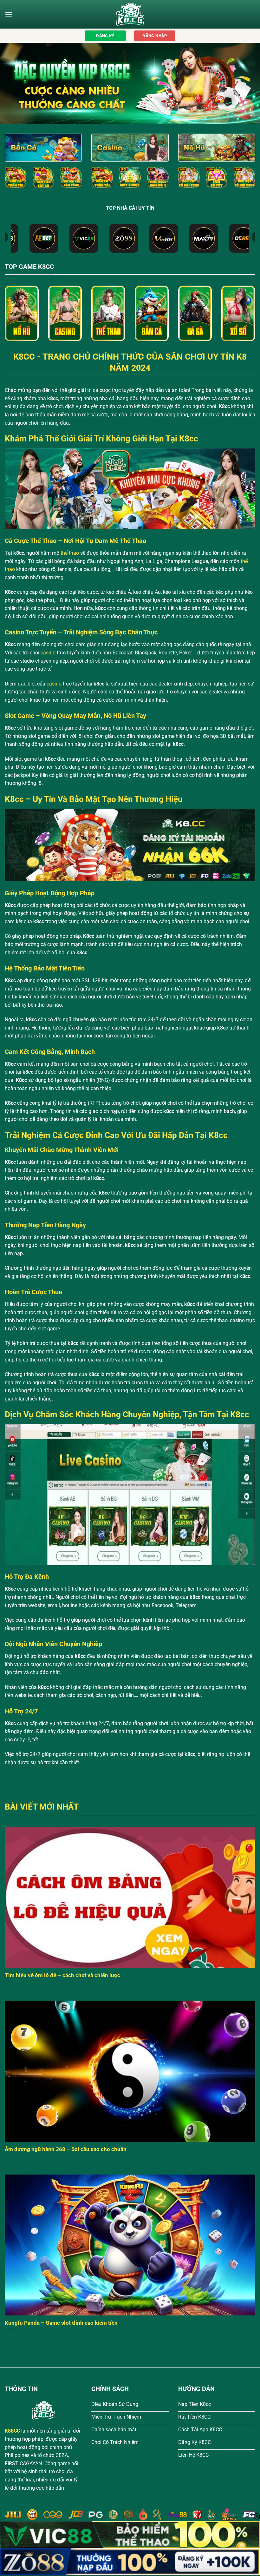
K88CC (12, 2431)
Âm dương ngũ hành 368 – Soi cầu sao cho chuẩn (66, 2149)
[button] (9, 14)
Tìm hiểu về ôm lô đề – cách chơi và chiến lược (62, 1975)
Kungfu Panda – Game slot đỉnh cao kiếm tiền (61, 2323)
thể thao (70, 553)
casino (48, 653)
